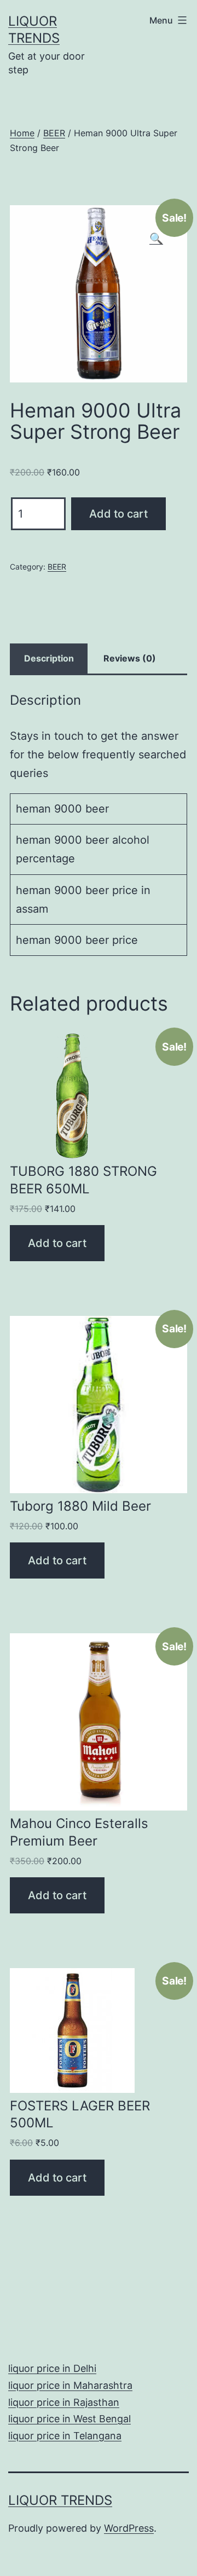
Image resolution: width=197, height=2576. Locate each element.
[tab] (49, 659)
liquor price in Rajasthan (64, 2402)
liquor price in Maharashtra (70, 2385)
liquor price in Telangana (65, 2436)
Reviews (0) (130, 658)
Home (22, 133)
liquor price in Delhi (52, 2368)
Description (49, 658)
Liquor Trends (60, 2500)
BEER (54, 133)
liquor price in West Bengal (69, 2419)
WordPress (129, 2528)
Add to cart (118, 514)
